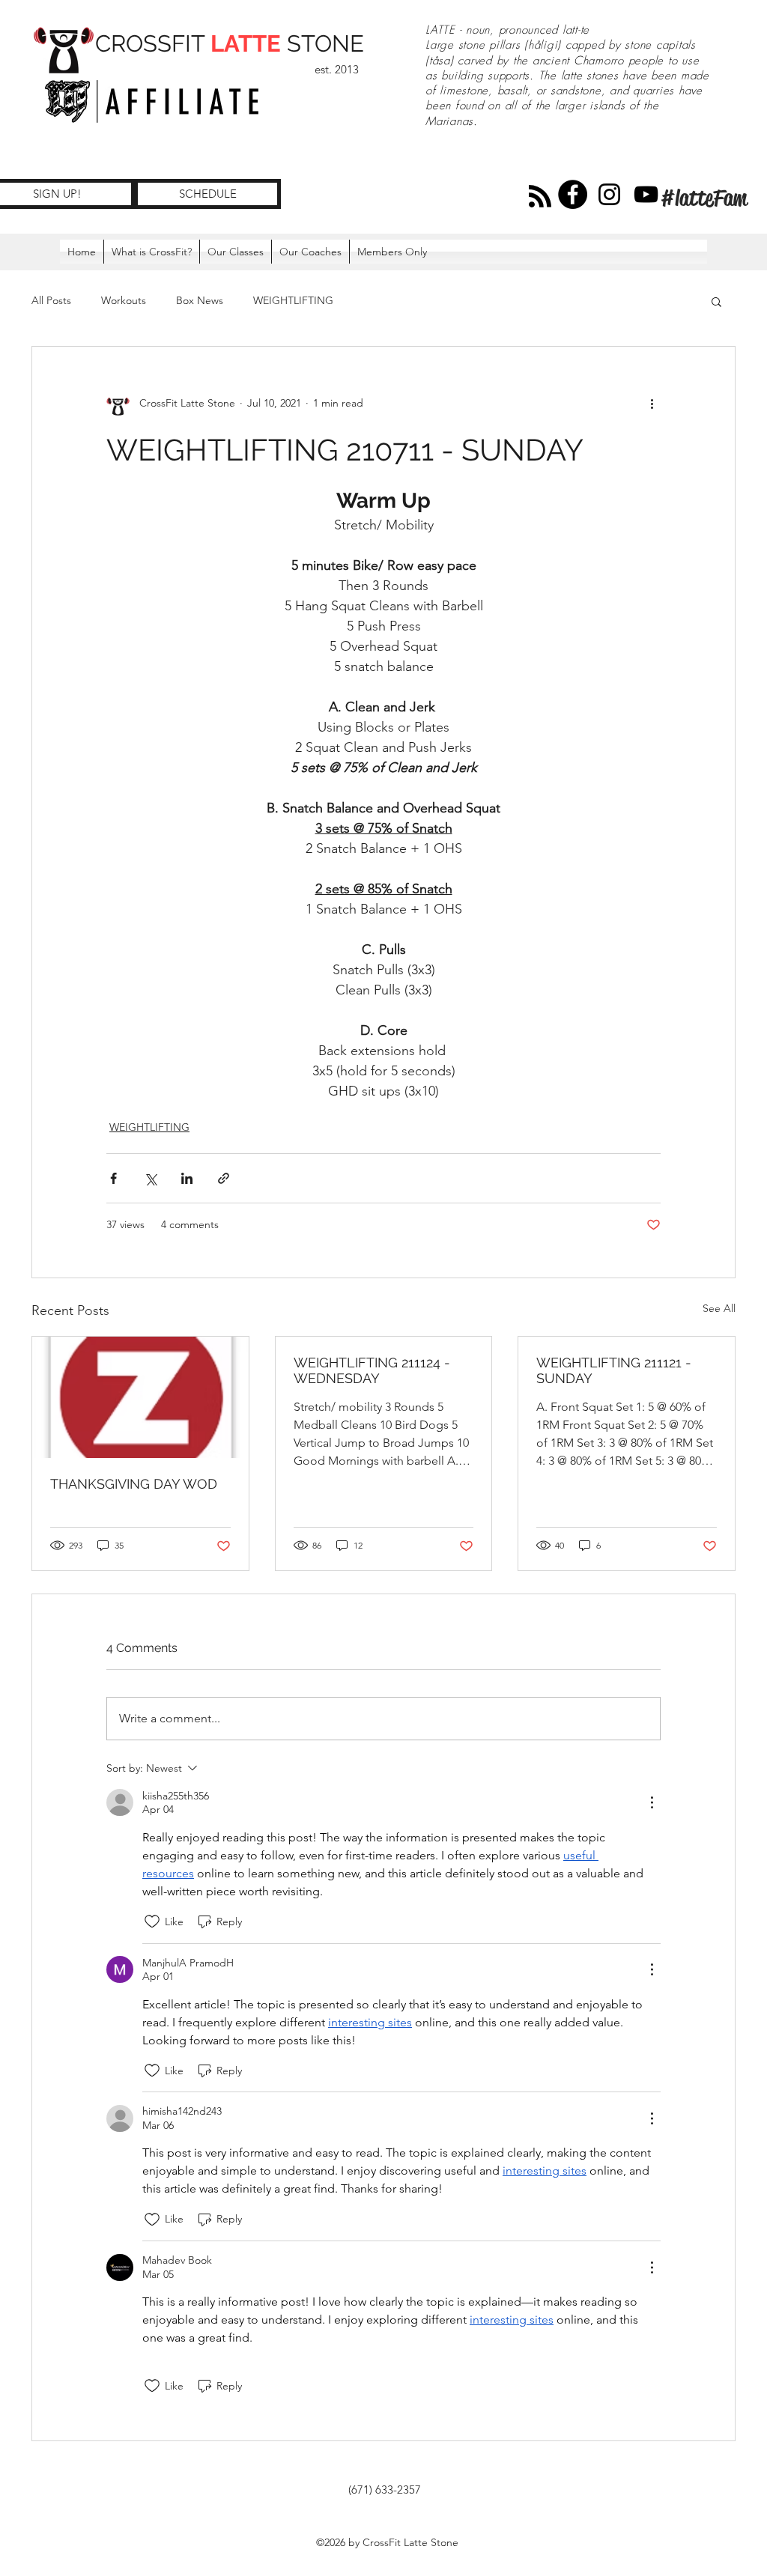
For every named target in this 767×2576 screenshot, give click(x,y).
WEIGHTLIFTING (293, 300)
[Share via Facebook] (113, 1178)
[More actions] (652, 404)
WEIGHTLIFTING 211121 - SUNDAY (614, 1370)
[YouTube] (646, 194)
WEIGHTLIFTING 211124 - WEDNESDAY (372, 1370)
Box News (200, 300)
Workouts (124, 300)
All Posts (51, 300)
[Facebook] (573, 194)
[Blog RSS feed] (540, 197)
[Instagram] (609, 194)
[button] (392, 252)
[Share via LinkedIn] (187, 1178)
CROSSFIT (153, 43)
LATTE (246, 43)
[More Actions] (652, 1802)
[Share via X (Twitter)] (150, 1178)
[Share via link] (224, 1178)
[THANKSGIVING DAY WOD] (140, 1397)
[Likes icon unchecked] (152, 1922)
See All (719, 1308)
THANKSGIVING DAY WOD (134, 1484)
